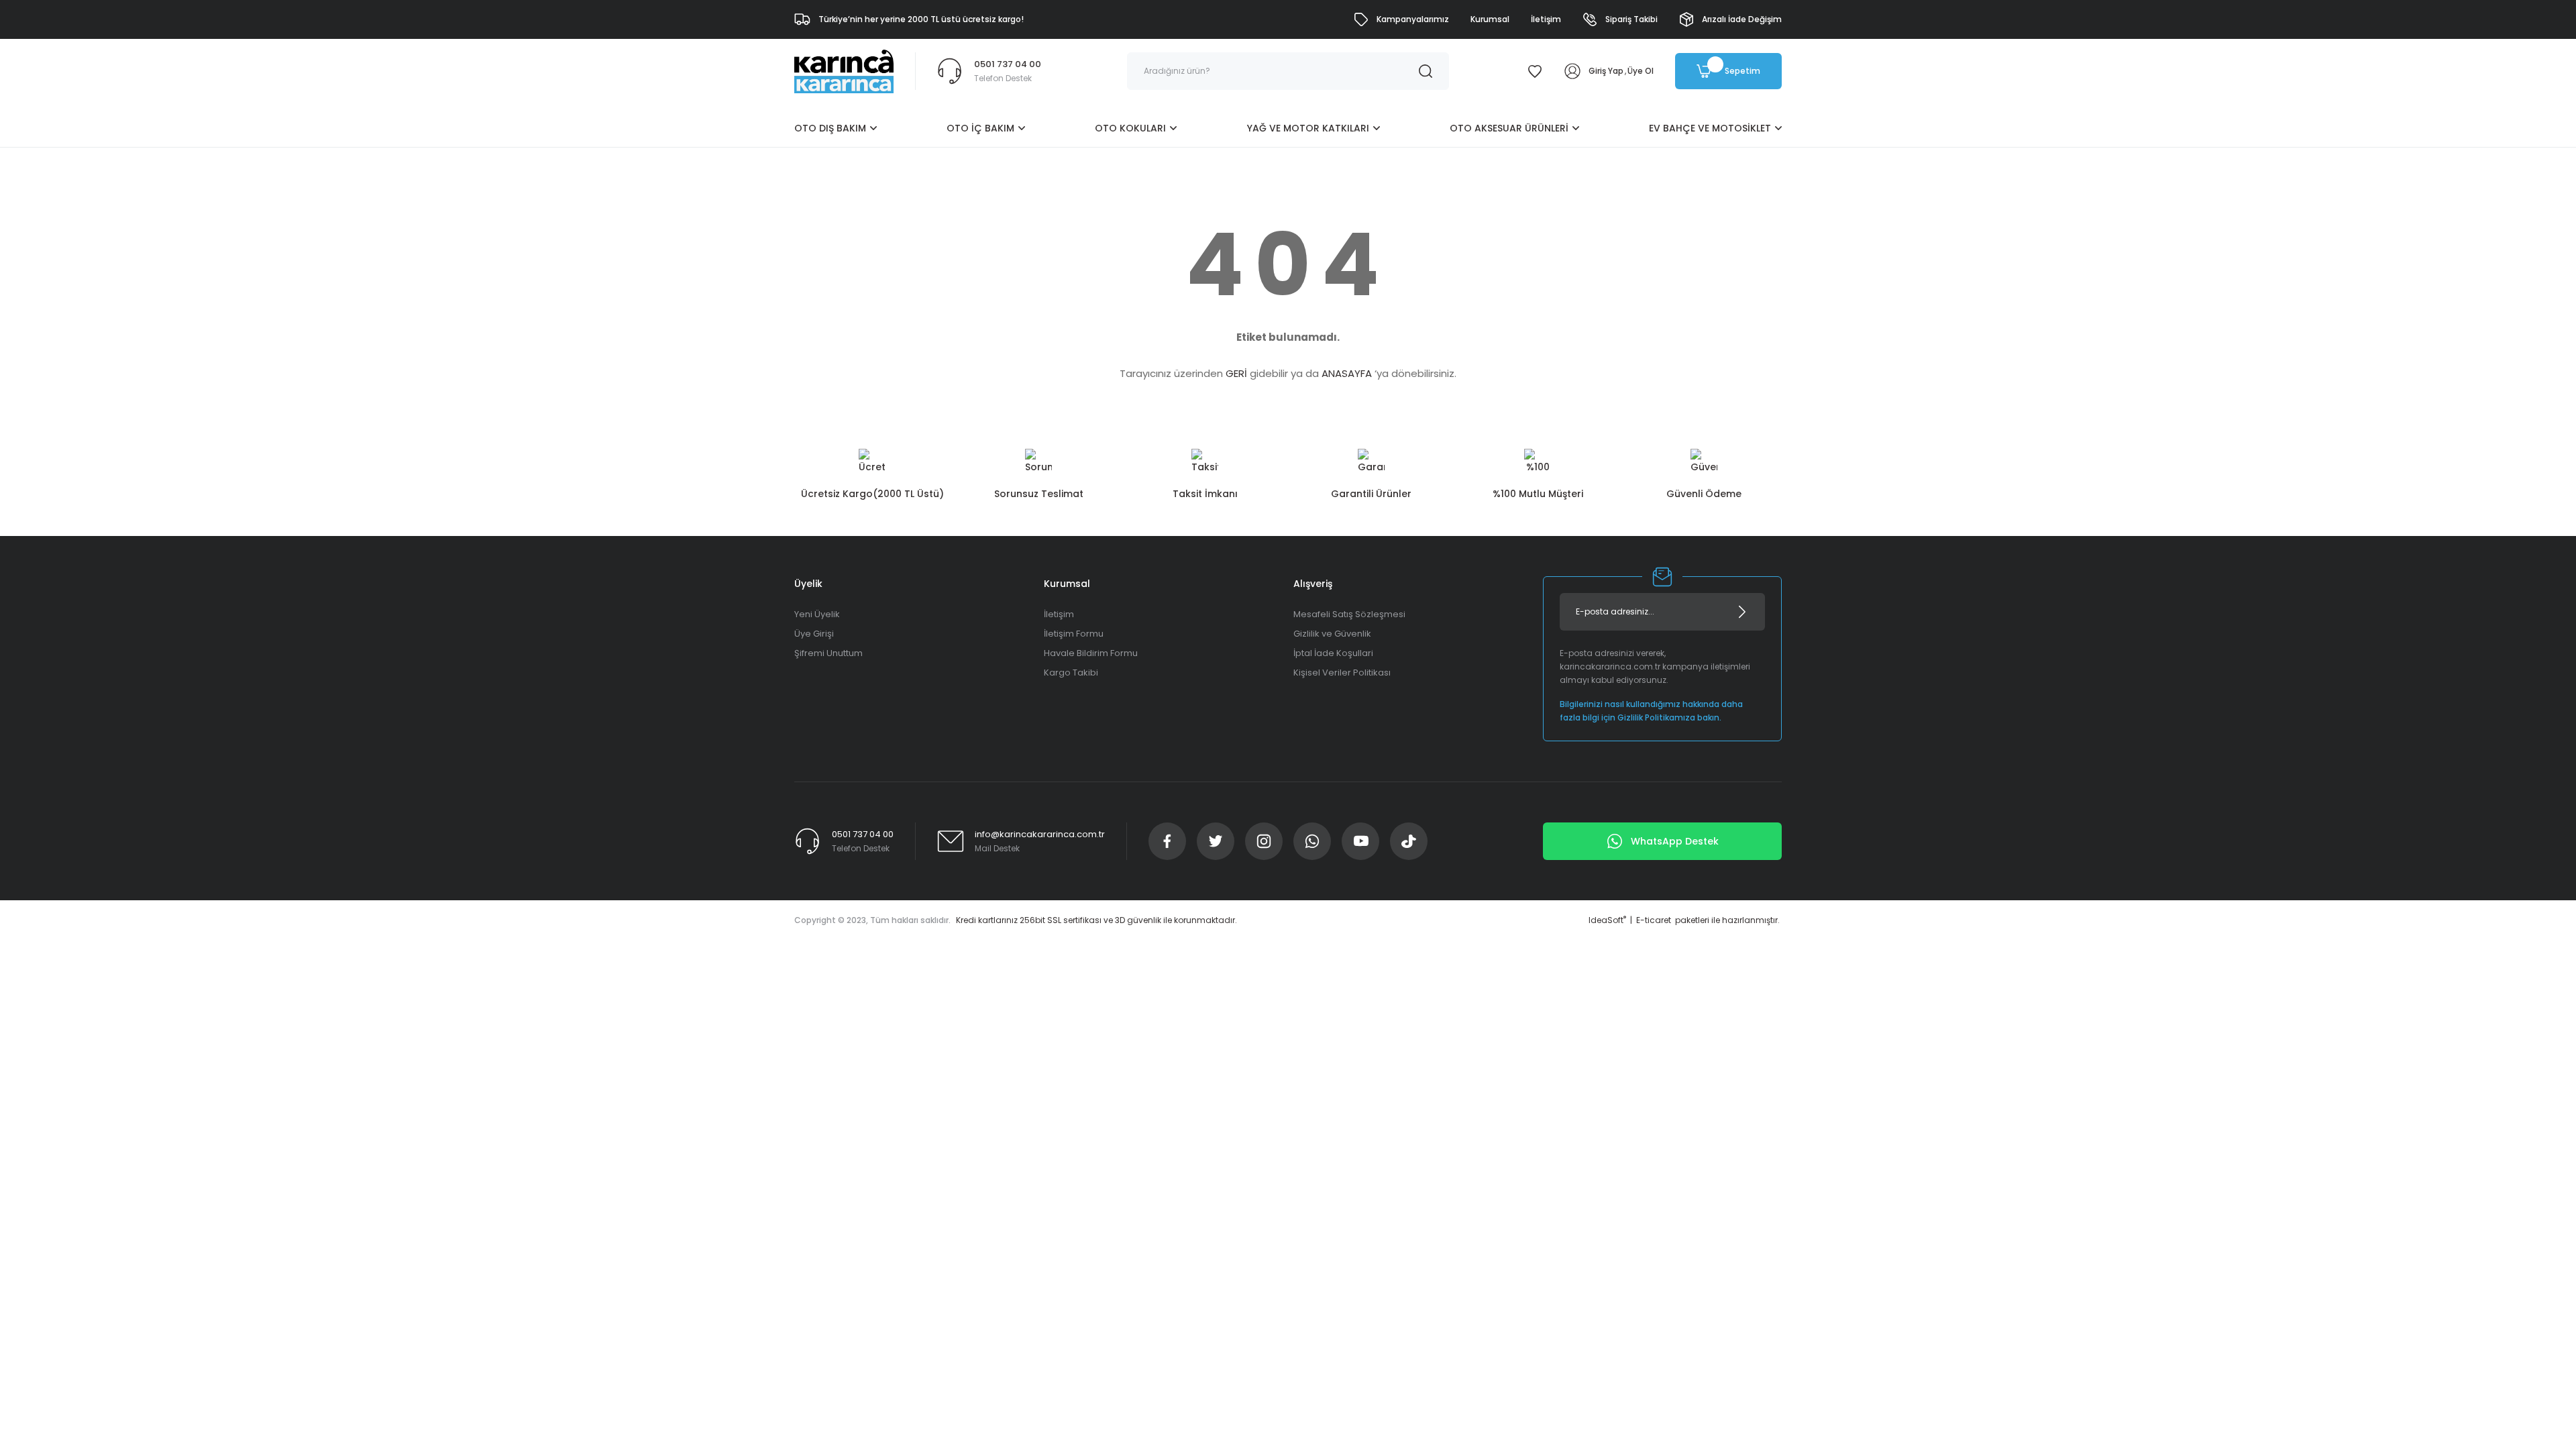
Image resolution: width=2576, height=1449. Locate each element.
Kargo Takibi (1071, 673)
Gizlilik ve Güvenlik (1332, 634)
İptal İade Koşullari (1333, 653)
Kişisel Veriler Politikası (1342, 673)
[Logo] (844, 71)
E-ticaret (1654, 920)
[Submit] (1742, 612)
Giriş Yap (1606, 71)
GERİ (1236, 373)
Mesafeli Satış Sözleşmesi (1349, 614)
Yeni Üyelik (817, 614)
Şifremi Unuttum (828, 653)
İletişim (1059, 614)
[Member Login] (1572, 71)
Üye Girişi (814, 634)
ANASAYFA (1347, 373)
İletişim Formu (1074, 634)
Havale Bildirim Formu (1091, 653)
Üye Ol (1641, 71)
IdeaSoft (1607, 920)
